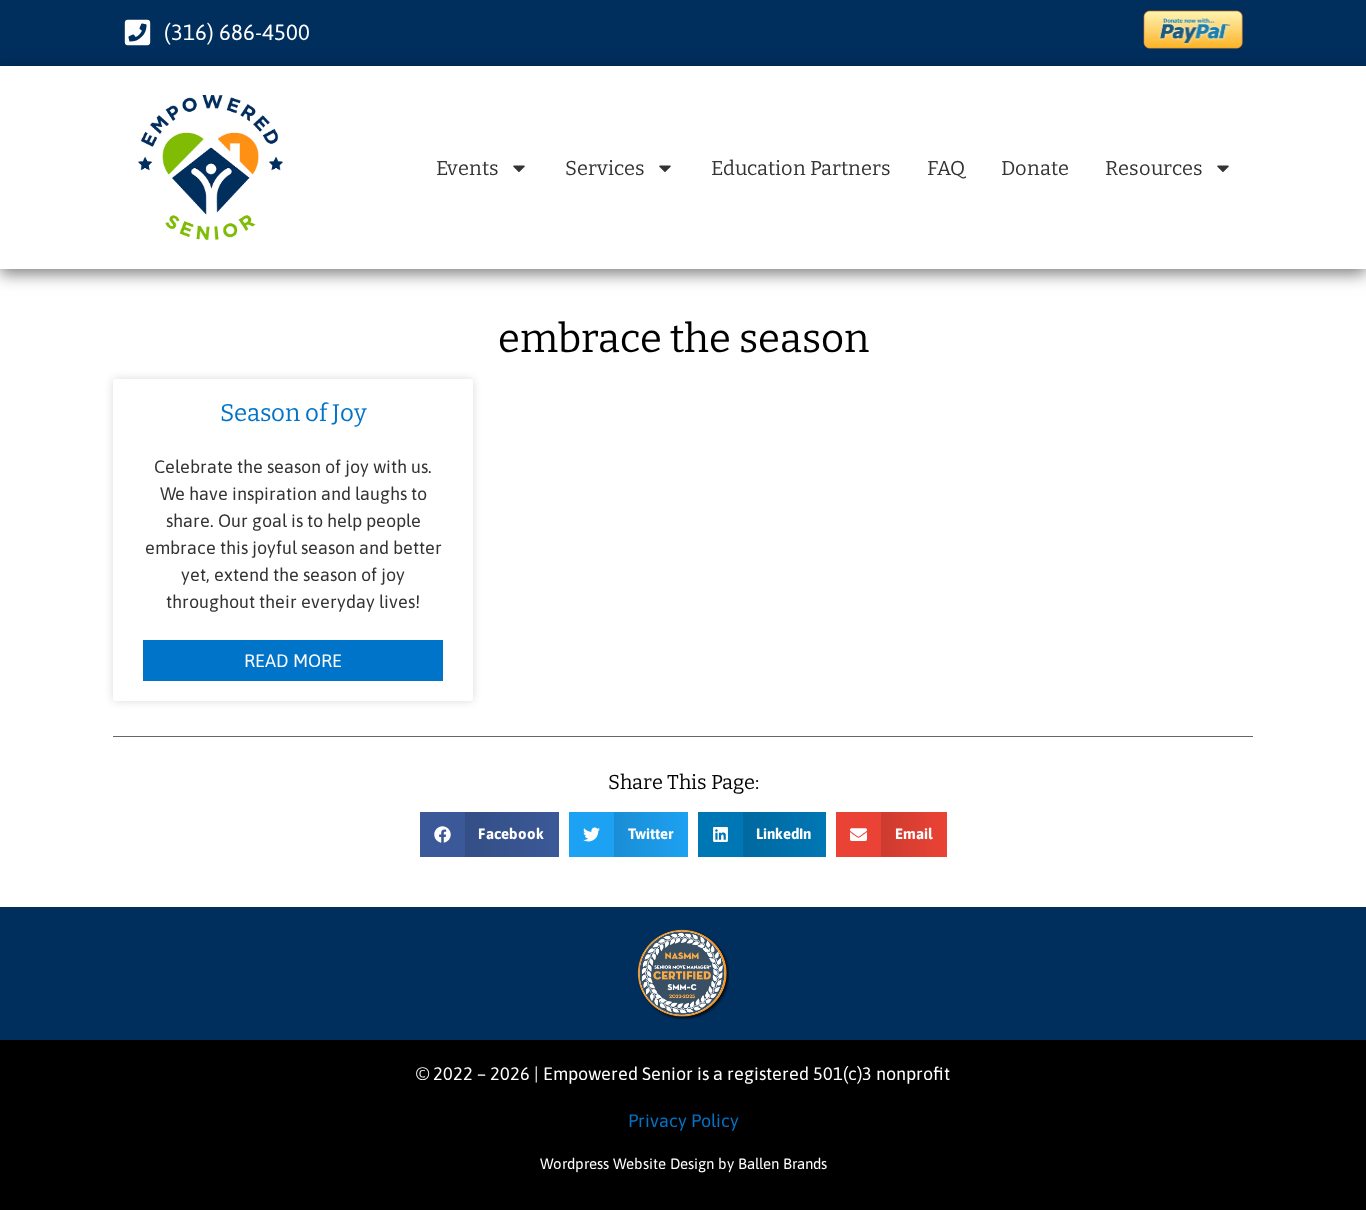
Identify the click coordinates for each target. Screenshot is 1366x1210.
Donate (1035, 168)
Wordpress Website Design (627, 1163)
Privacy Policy (683, 1120)
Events (467, 168)
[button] (490, 834)
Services (605, 168)
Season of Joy (293, 413)
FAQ (946, 168)
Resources (1154, 168)
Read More (293, 660)
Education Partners (801, 168)
